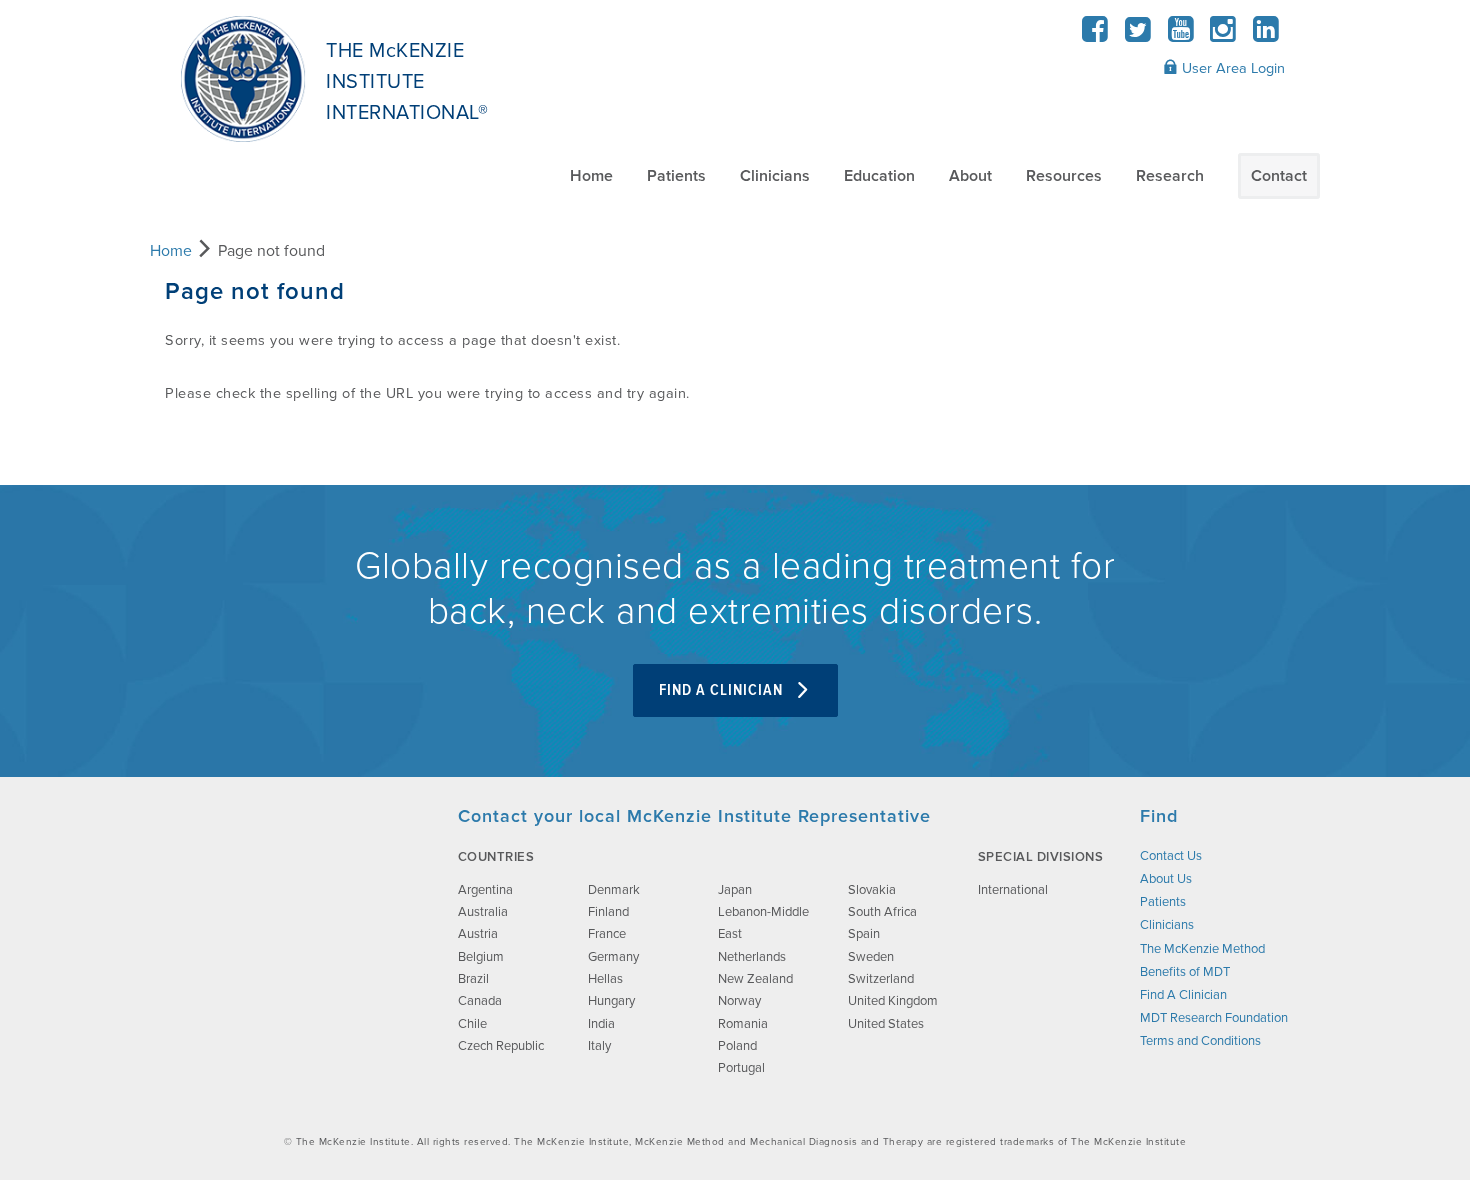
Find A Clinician (723, 690)
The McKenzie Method (1202, 949)
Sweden (871, 957)
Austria (478, 934)
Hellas (605, 979)
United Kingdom (893, 1001)
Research (1170, 176)
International (1013, 890)
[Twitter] (1138, 35)
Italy (599, 1046)
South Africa (882, 912)
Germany (613, 957)
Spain (864, 934)
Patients (676, 176)
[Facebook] (1095, 35)
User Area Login (1231, 68)
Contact (1279, 176)
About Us (1166, 879)
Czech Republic (501, 1046)
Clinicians (775, 176)
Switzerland (881, 979)
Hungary (611, 1001)
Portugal (741, 1068)
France (607, 934)
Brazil (473, 979)
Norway (739, 1001)
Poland (737, 1046)
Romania (743, 1024)
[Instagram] (1223, 35)
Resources (1064, 176)
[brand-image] (293, 905)
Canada (480, 1001)
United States (886, 1024)
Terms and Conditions (1200, 1041)
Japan (735, 890)
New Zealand (755, 979)
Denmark (614, 890)
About (970, 176)
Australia (483, 912)
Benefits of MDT (1185, 972)
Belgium (481, 957)
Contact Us (1171, 856)
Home (591, 176)
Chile (472, 1024)
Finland (608, 912)
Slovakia (872, 890)
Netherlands (752, 957)
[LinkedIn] (1265, 35)
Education (879, 176)
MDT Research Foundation (1214, 1018)
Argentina (485, 890)
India (601, 1024)
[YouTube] (1180, 35)
